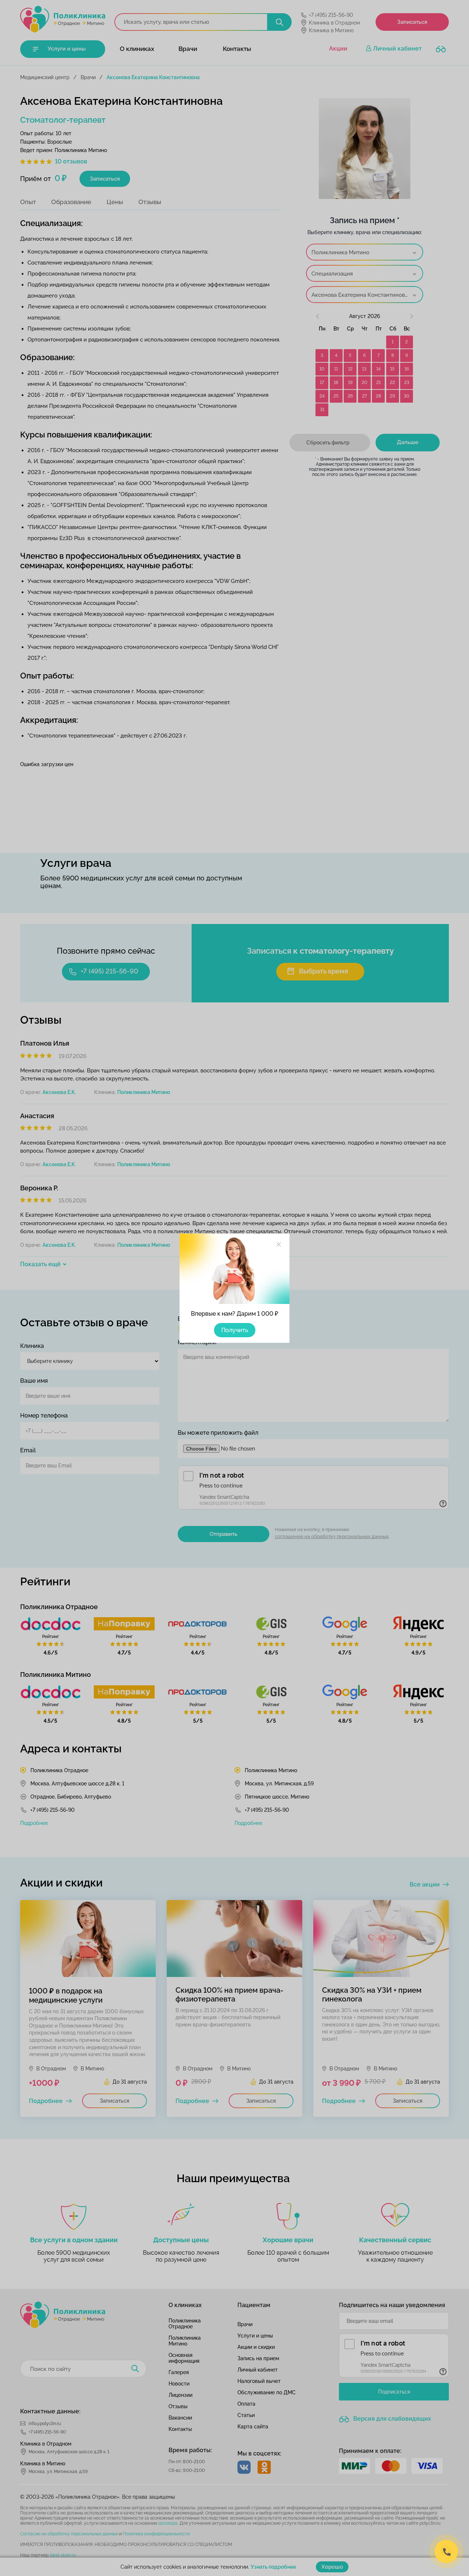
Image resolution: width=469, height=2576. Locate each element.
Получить (235, 1330)
